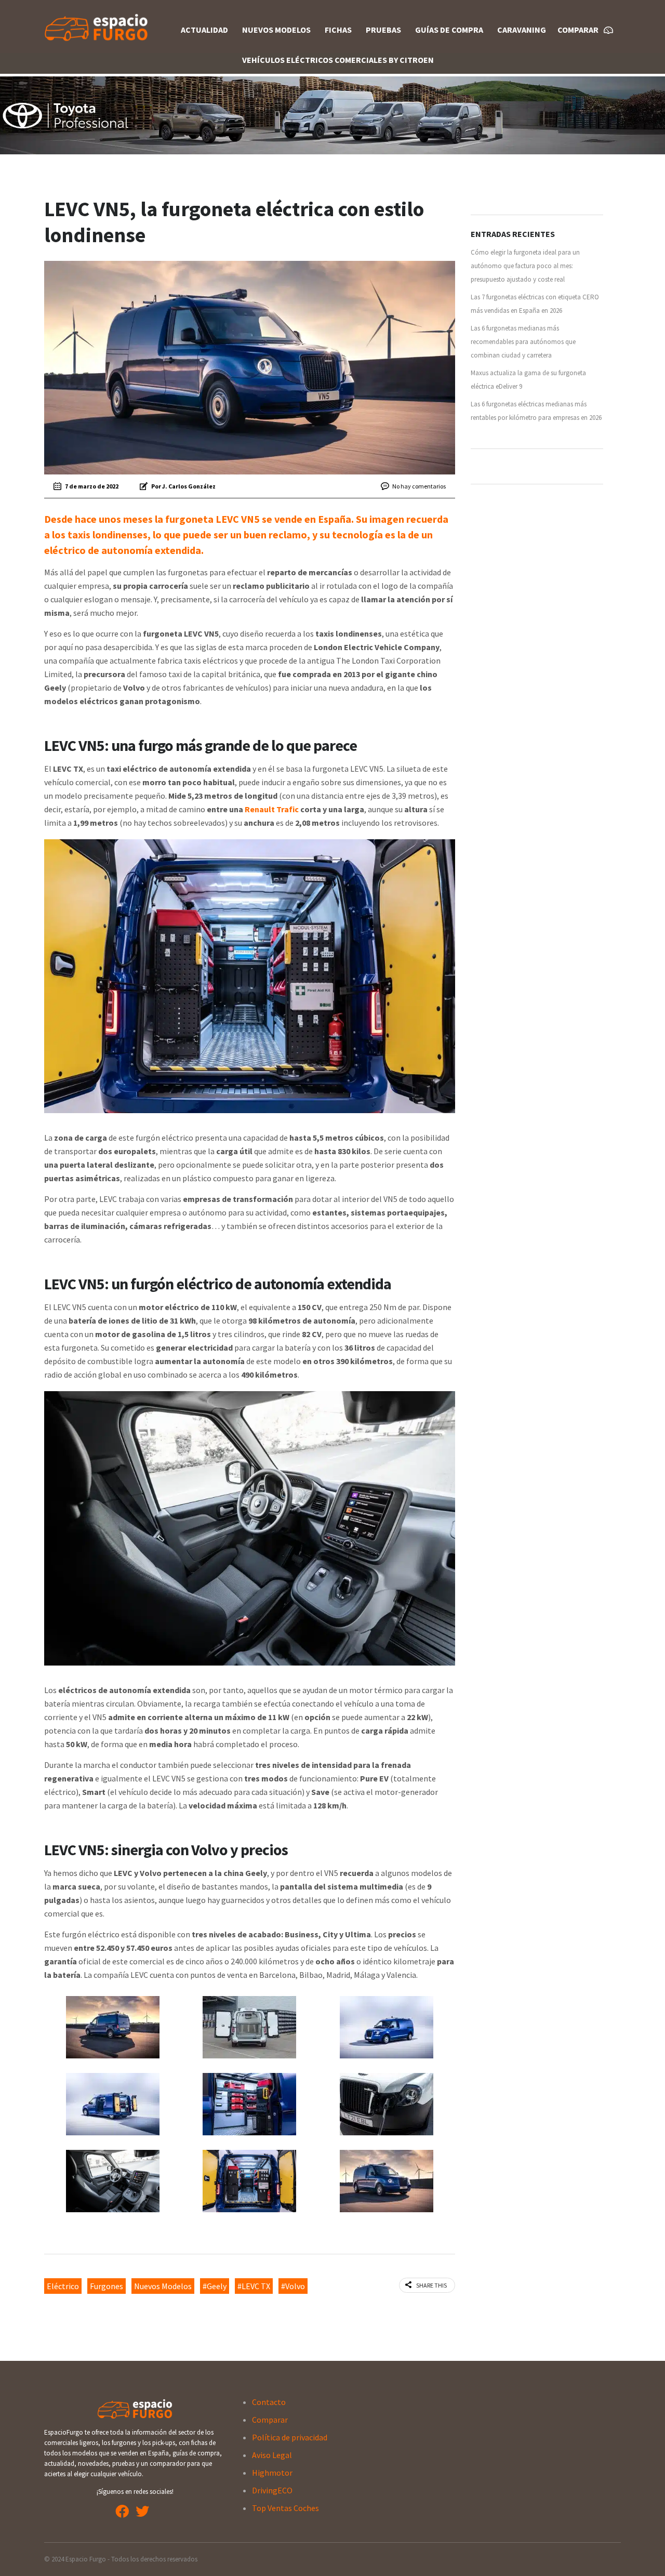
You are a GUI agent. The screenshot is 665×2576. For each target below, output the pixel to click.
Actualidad (204, 30)
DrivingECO (272, 2490)
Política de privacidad (290, 2437)
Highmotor (272, 2473)
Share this (431, 2285)
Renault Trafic (272, 809)
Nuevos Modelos (276, 30)
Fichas (338, 30)
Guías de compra (449, 30)
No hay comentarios (419, 486)
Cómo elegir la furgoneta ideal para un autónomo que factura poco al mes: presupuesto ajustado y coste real (525, 266)
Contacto (269, 2402)
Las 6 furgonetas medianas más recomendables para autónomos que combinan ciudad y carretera (523, 342)
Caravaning (522, 30)
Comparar (270, 2420)
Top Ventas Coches (285, 2508)
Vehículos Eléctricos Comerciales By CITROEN (338, 60)
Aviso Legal (272, 2455)
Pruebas (383, 30)
